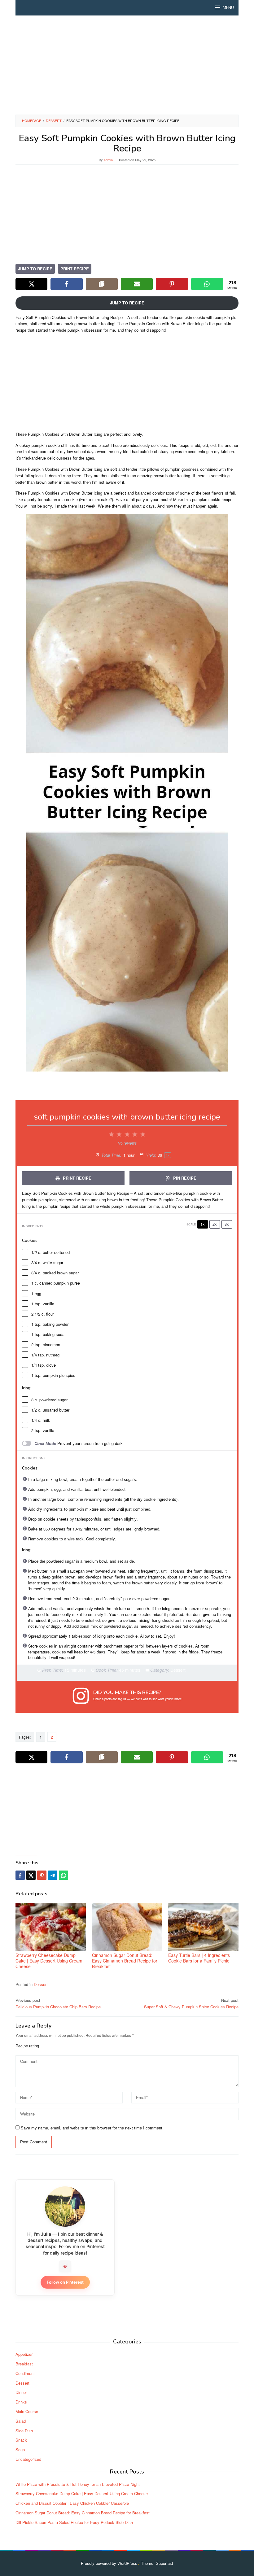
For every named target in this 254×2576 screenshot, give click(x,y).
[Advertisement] (127, 65)
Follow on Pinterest (65, 2282)
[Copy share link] (102, 284)
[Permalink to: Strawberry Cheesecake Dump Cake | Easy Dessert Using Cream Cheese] (51, 1927)
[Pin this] (42, 1875)
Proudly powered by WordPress (109, 2563)
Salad (21, 2421)
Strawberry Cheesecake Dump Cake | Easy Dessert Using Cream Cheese (49, 1961)
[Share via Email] (137, 284)
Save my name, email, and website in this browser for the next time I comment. (92, 2128)
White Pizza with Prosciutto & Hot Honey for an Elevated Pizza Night (78, 2484)
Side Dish (24, 2431)
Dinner (21, 2392)
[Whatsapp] (63, 1875)
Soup (20, 2449)
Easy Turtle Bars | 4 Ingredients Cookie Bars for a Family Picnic (199, 1958)
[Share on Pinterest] (172, 284)
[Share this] (20, 1875)
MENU (228, 8)
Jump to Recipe (35, 269)
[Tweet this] (31, 1875)
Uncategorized (28, 2459)
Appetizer (24, 2354)
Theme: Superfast (157, 2563)
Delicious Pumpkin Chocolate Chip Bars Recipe (58, 2003)
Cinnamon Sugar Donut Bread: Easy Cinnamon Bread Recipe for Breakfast (125, 1961)
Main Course (27, 2411)
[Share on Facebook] (66, 284)
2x (215, 1224)
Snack (21, 2440)
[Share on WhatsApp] (207, 284)
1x (203, 1224)
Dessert (41, 1984)
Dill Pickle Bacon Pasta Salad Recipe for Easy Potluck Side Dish (74, 2522)
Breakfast (24, 2364)
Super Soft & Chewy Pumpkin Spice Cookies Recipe (191, 2003)
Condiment (25, 2373)
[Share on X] (31, 284)
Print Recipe (75, 269)
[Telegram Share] (53, 1875)
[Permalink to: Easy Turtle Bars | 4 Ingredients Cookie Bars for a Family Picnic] (203, 1927)
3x (227, 1224)
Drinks (21, 2402)
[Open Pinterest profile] (65, 2266)
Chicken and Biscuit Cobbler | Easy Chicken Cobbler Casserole (72, 2503)
